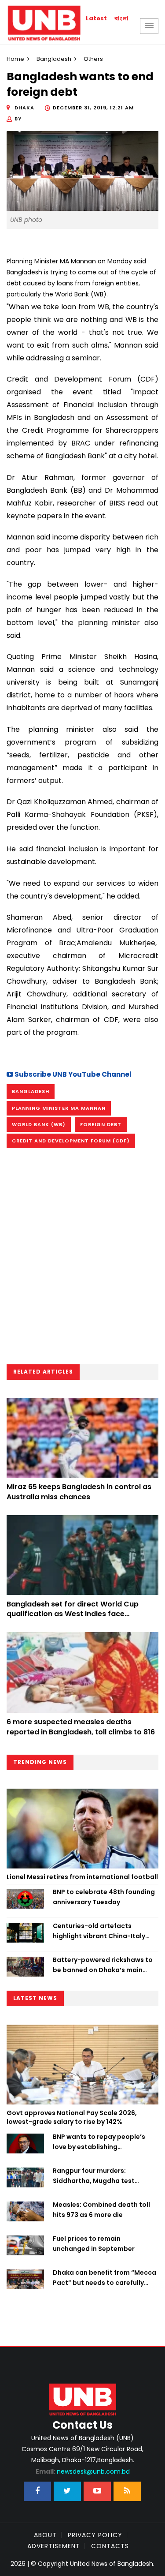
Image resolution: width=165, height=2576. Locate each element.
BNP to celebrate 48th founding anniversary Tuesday (104, 1897)
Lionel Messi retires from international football (82, 1877)
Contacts (110, 2546)
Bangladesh (54, 59)
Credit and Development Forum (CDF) (71, 1141)
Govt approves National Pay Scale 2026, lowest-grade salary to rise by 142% (72, 2117)
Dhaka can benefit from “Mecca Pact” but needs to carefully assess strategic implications (104, 2278)
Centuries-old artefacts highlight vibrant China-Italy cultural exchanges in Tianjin (99, 1931)
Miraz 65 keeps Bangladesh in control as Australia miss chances (79, 1492)
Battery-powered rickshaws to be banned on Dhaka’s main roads (103, 1965)
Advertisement (54, 2546)
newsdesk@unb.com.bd (83, 2471)
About (45, 2535)
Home (15, 59)
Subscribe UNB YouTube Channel (72, 1074)
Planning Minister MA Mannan (59, 1108)
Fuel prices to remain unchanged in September (94, 2243)
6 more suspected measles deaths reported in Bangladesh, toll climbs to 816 (81, 1727)
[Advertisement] (82, 1259)
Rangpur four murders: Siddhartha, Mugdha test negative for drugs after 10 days (104, 2176)
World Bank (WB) (39, 1124)
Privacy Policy (95, 2535)
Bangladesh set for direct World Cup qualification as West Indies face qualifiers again (73, 1614)
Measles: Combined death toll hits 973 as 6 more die (101, 2209)
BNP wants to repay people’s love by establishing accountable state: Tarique (99, 2142)
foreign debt (101, 1124)
